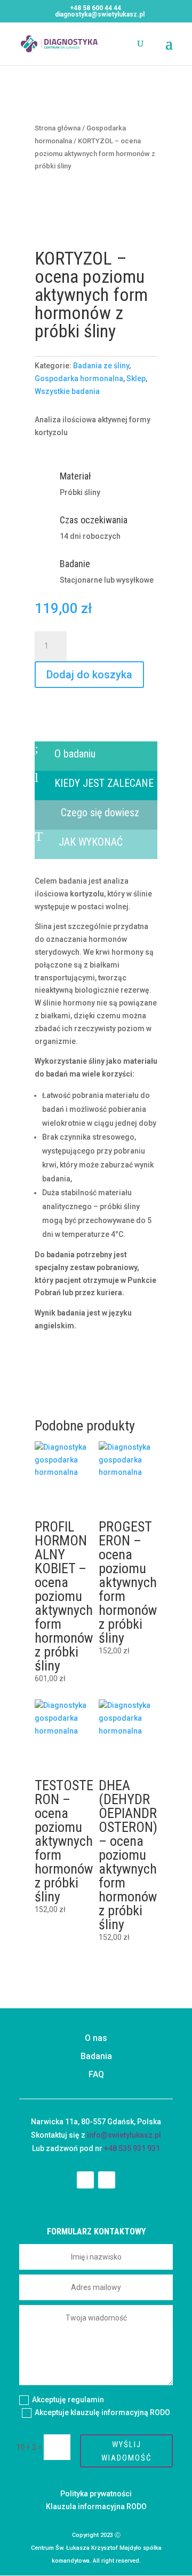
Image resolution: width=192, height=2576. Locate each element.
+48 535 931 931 (132, 2148)
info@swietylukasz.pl (124, 2135)
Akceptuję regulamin (69, 2400)
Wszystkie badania (67, 391)
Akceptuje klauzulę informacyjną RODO (102, 2412)
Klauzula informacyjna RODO (96, 2507)
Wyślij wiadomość (127, 2451)
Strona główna (58, 128)
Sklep (136, 378)
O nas (96, 2038)
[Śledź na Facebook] (85, 2180)
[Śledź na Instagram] (107, 2180)
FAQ (96, 2074)
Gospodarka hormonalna (79, 378)
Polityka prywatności (96, 2494)
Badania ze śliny (101, 366)
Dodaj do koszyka (89, 675)
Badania (96, 2056)
